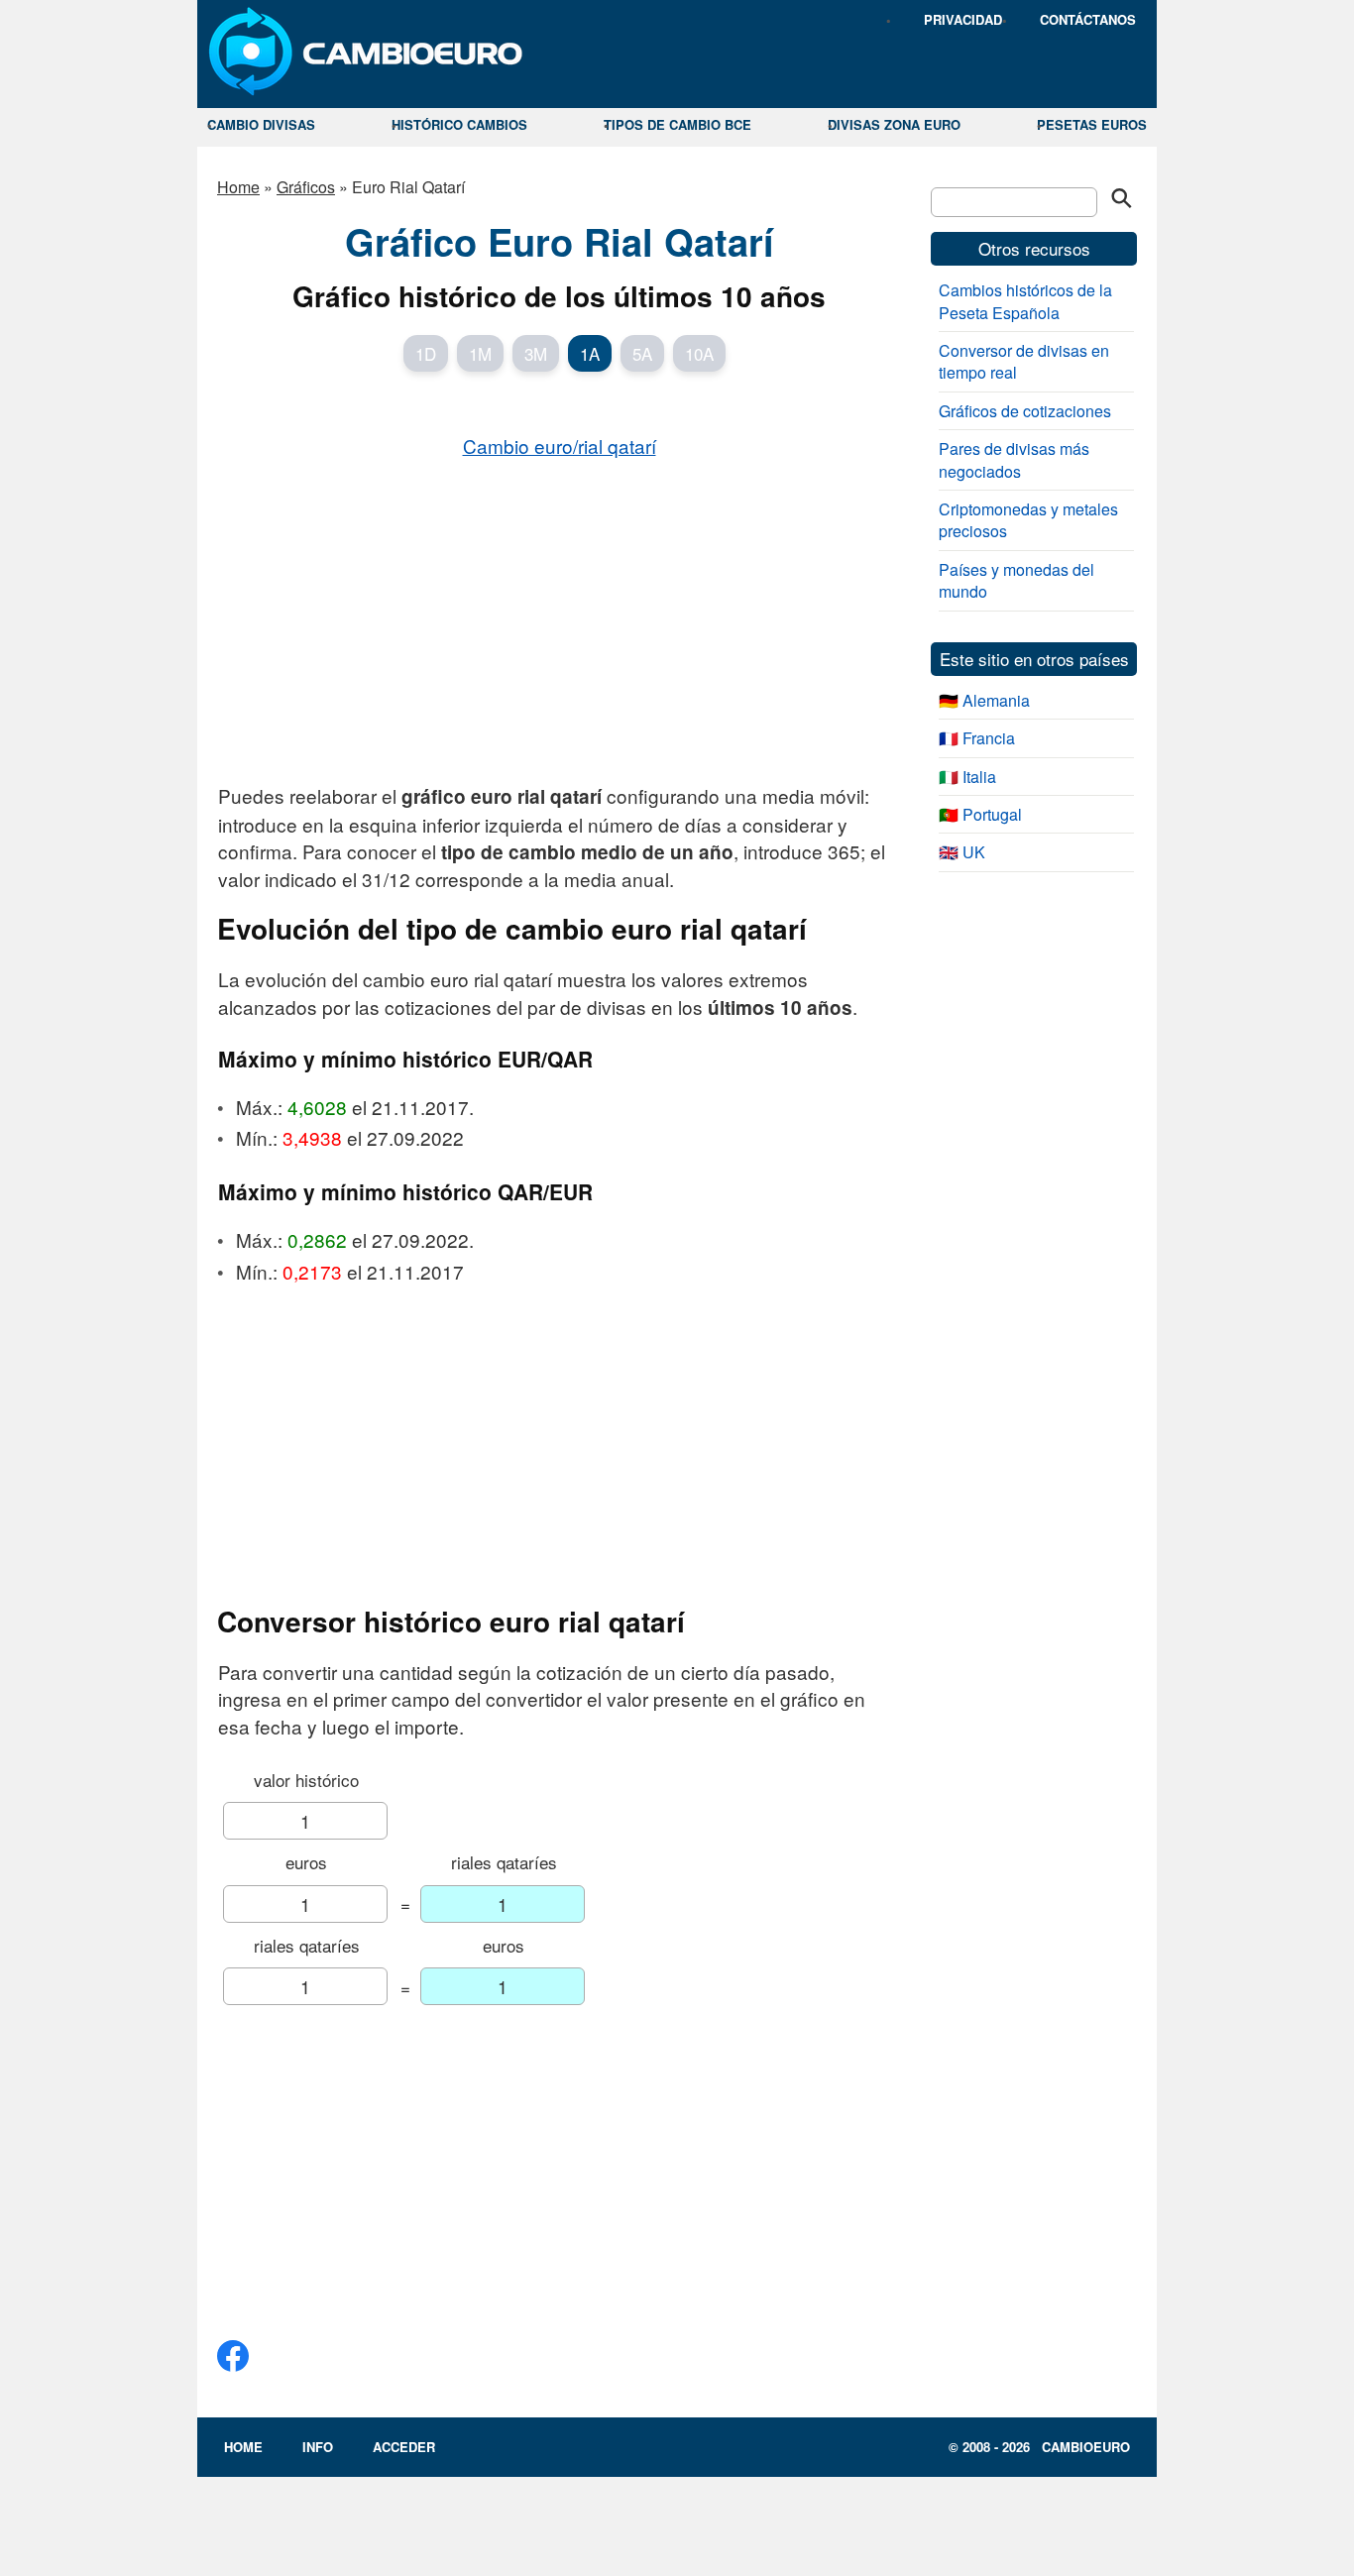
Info (318, 2447)
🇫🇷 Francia (977, 738)
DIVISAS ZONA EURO (894, 124)
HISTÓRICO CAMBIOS (459, 124)
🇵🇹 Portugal (980, 814)
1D (426, 353)
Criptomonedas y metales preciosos (1028, 520)
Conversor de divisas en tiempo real (1024, 361)
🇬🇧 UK (962, 852)
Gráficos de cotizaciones (1025, 411)
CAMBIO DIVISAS (261, 124)
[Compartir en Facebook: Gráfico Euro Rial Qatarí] (233, 2363)
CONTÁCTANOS (1088, 19)
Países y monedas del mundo (1016, 580)
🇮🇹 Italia (967, 777)
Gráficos (306, 187)
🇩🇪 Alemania (984, 700)
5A (642, 353)
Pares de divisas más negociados (1014, 459)
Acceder (404, 2447)
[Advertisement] (559, 619)
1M (480, 353)
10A (699, 353)
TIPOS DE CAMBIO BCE (677, 124)
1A (590, 353)
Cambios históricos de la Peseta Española (1025, 301)
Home (238, 187)
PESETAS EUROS (1092, 124)
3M (536, 353)
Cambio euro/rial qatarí (560, 446)
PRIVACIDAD (963, 19)
